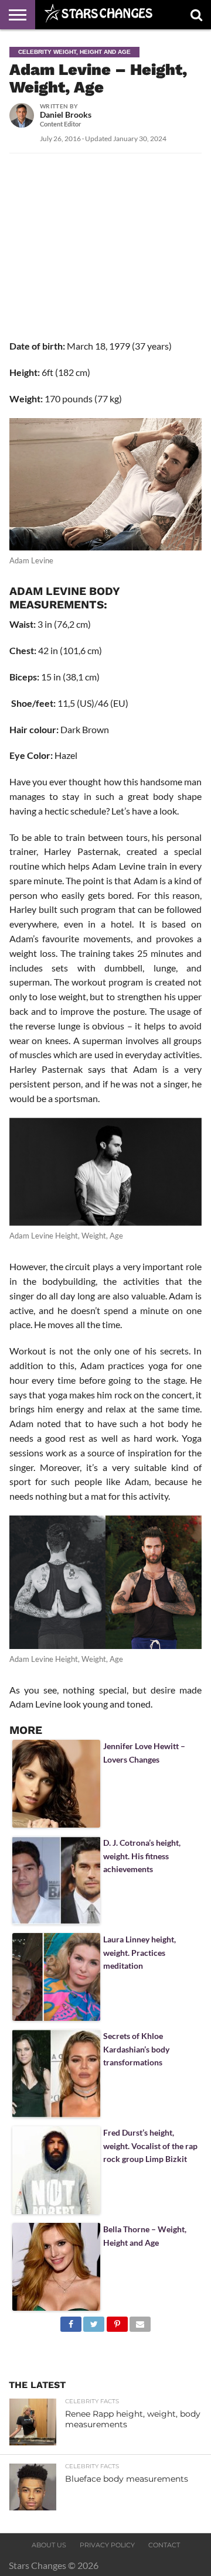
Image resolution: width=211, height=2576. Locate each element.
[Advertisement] (105, 261)
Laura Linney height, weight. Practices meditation (139, 1952)
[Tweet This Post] (94, 2321)
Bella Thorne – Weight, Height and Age (145, 2235)
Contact (164, 2545)
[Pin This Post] (117, 2321)
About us (49, 2545)
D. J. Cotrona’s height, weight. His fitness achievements (142, 1856)
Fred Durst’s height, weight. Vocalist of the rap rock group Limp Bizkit (150, 2146)
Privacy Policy (107, 2545)
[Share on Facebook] (71, 2321)
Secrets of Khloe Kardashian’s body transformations (136, 2049)
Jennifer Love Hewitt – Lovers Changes (144, 1752)
